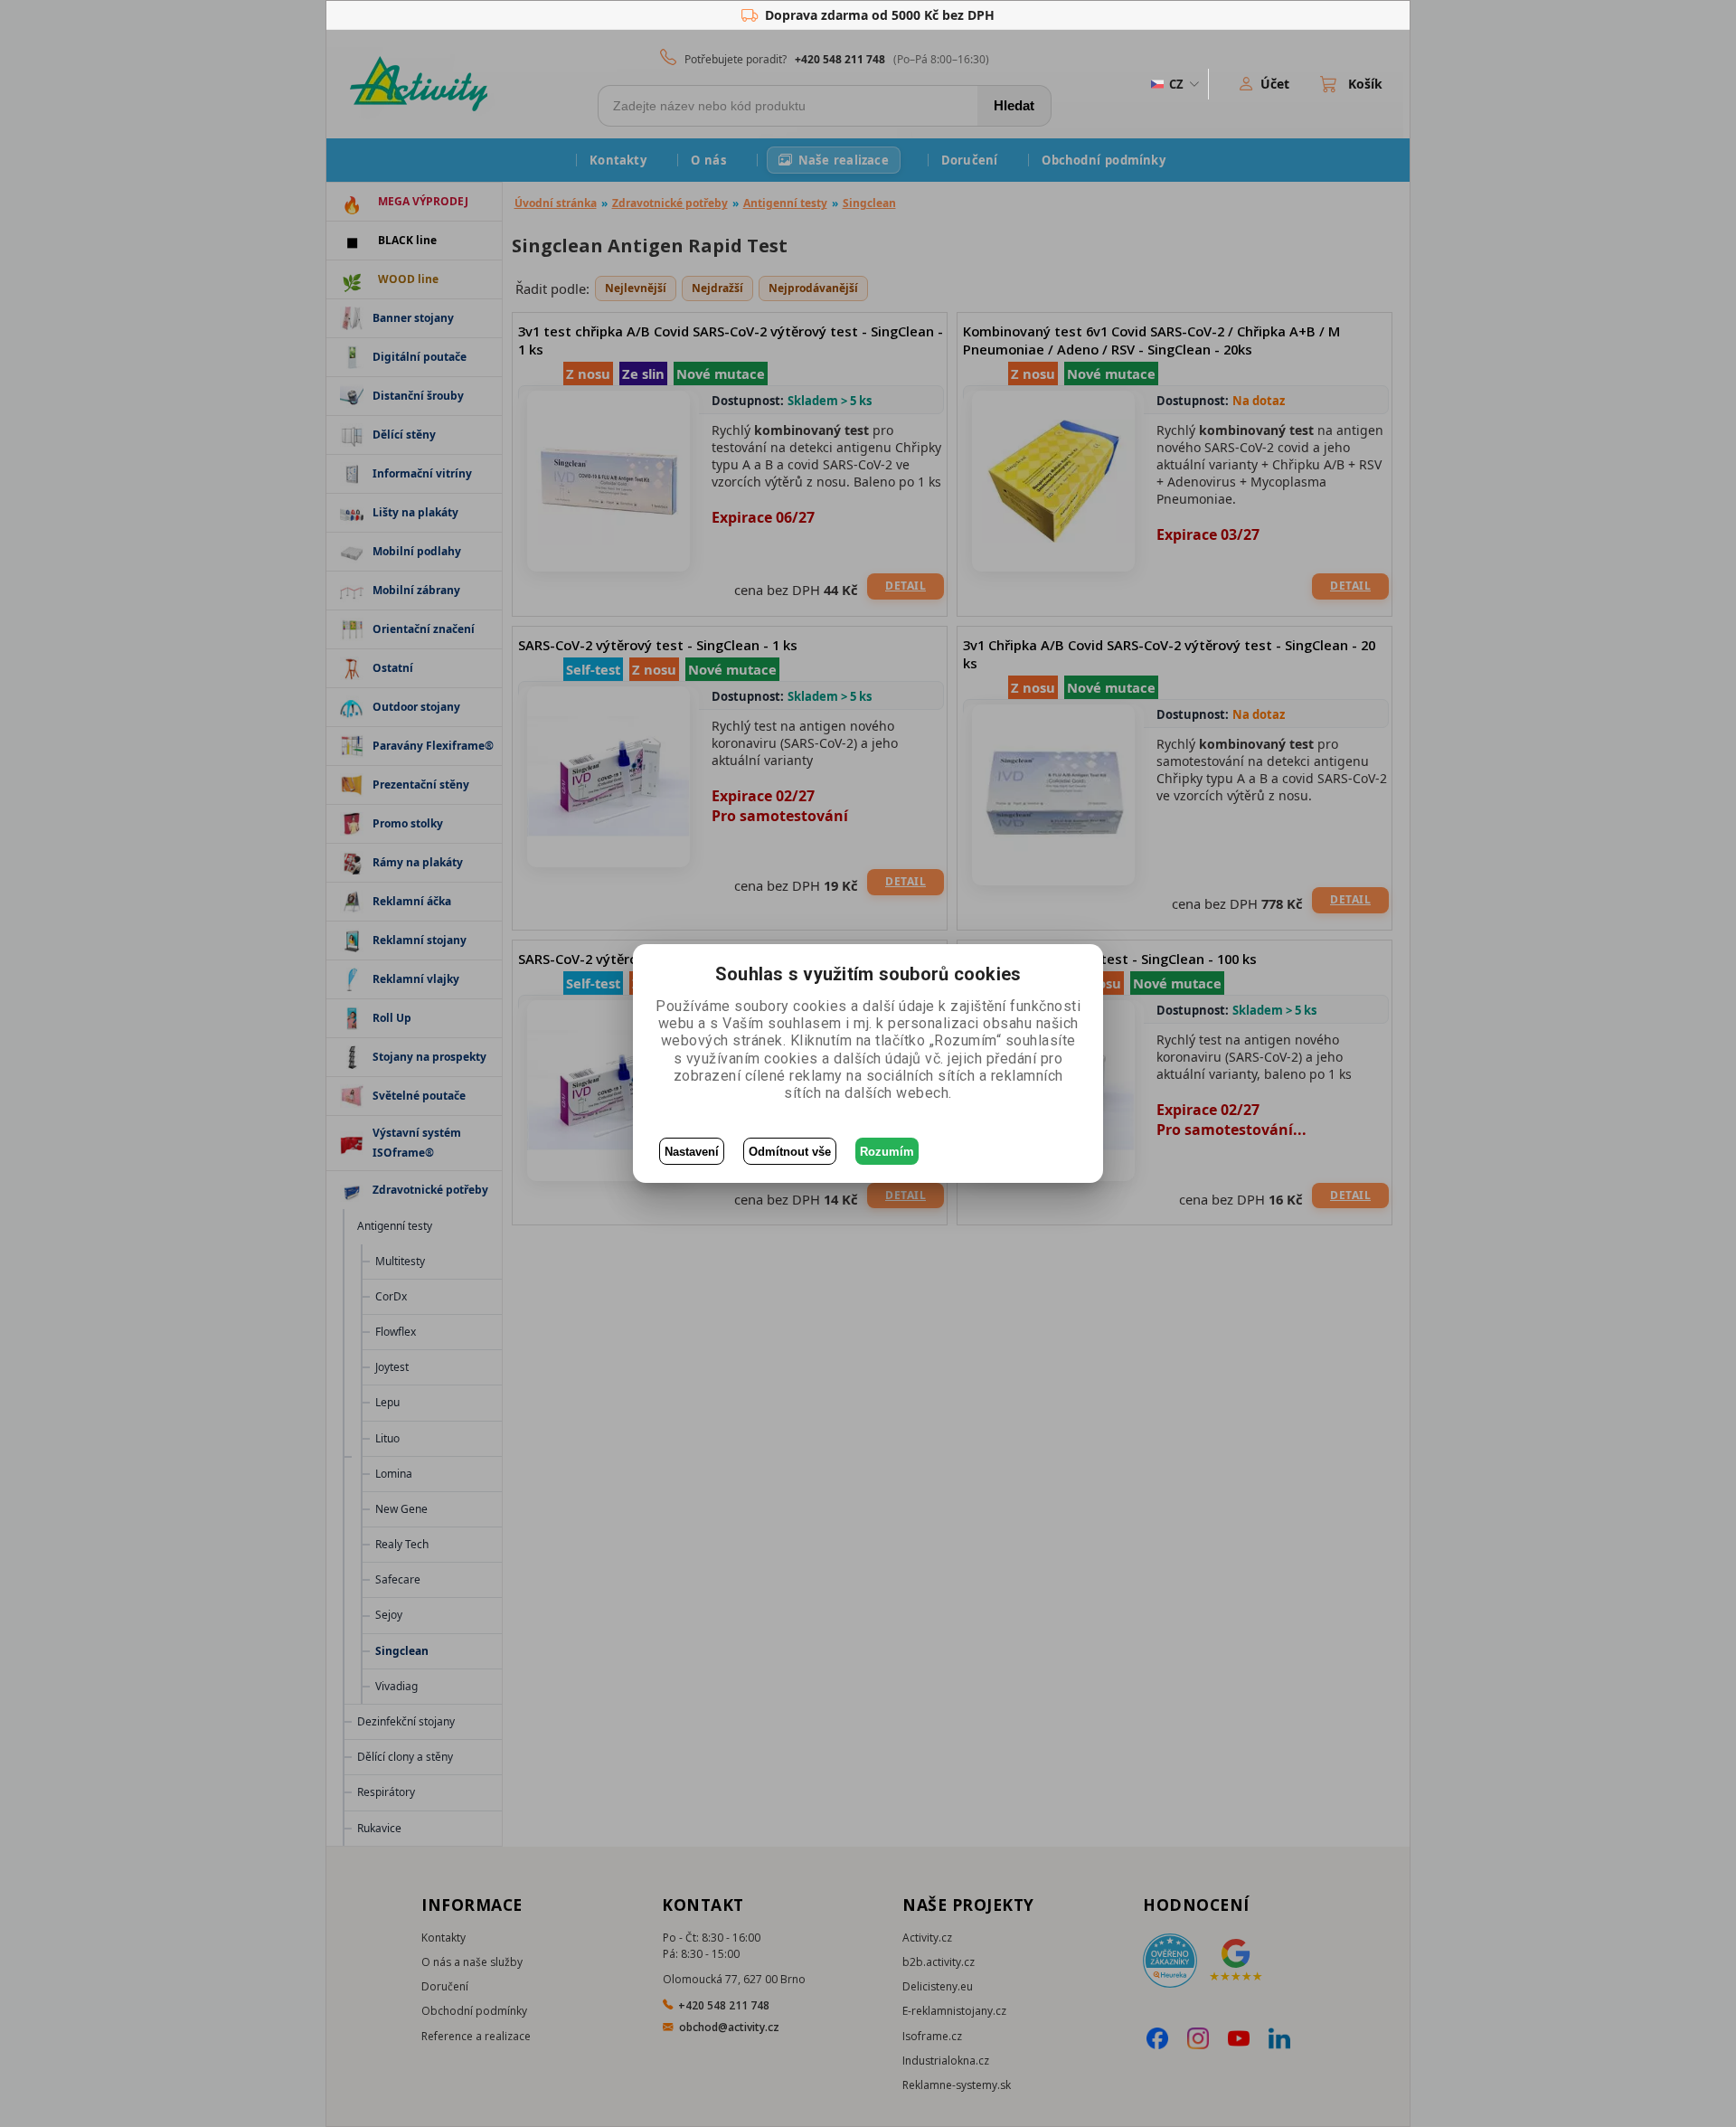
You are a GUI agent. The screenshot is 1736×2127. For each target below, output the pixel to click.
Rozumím (887, 1152)
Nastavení (692, 1152)
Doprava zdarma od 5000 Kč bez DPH (880, 15)
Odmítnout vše (790, 1152)
